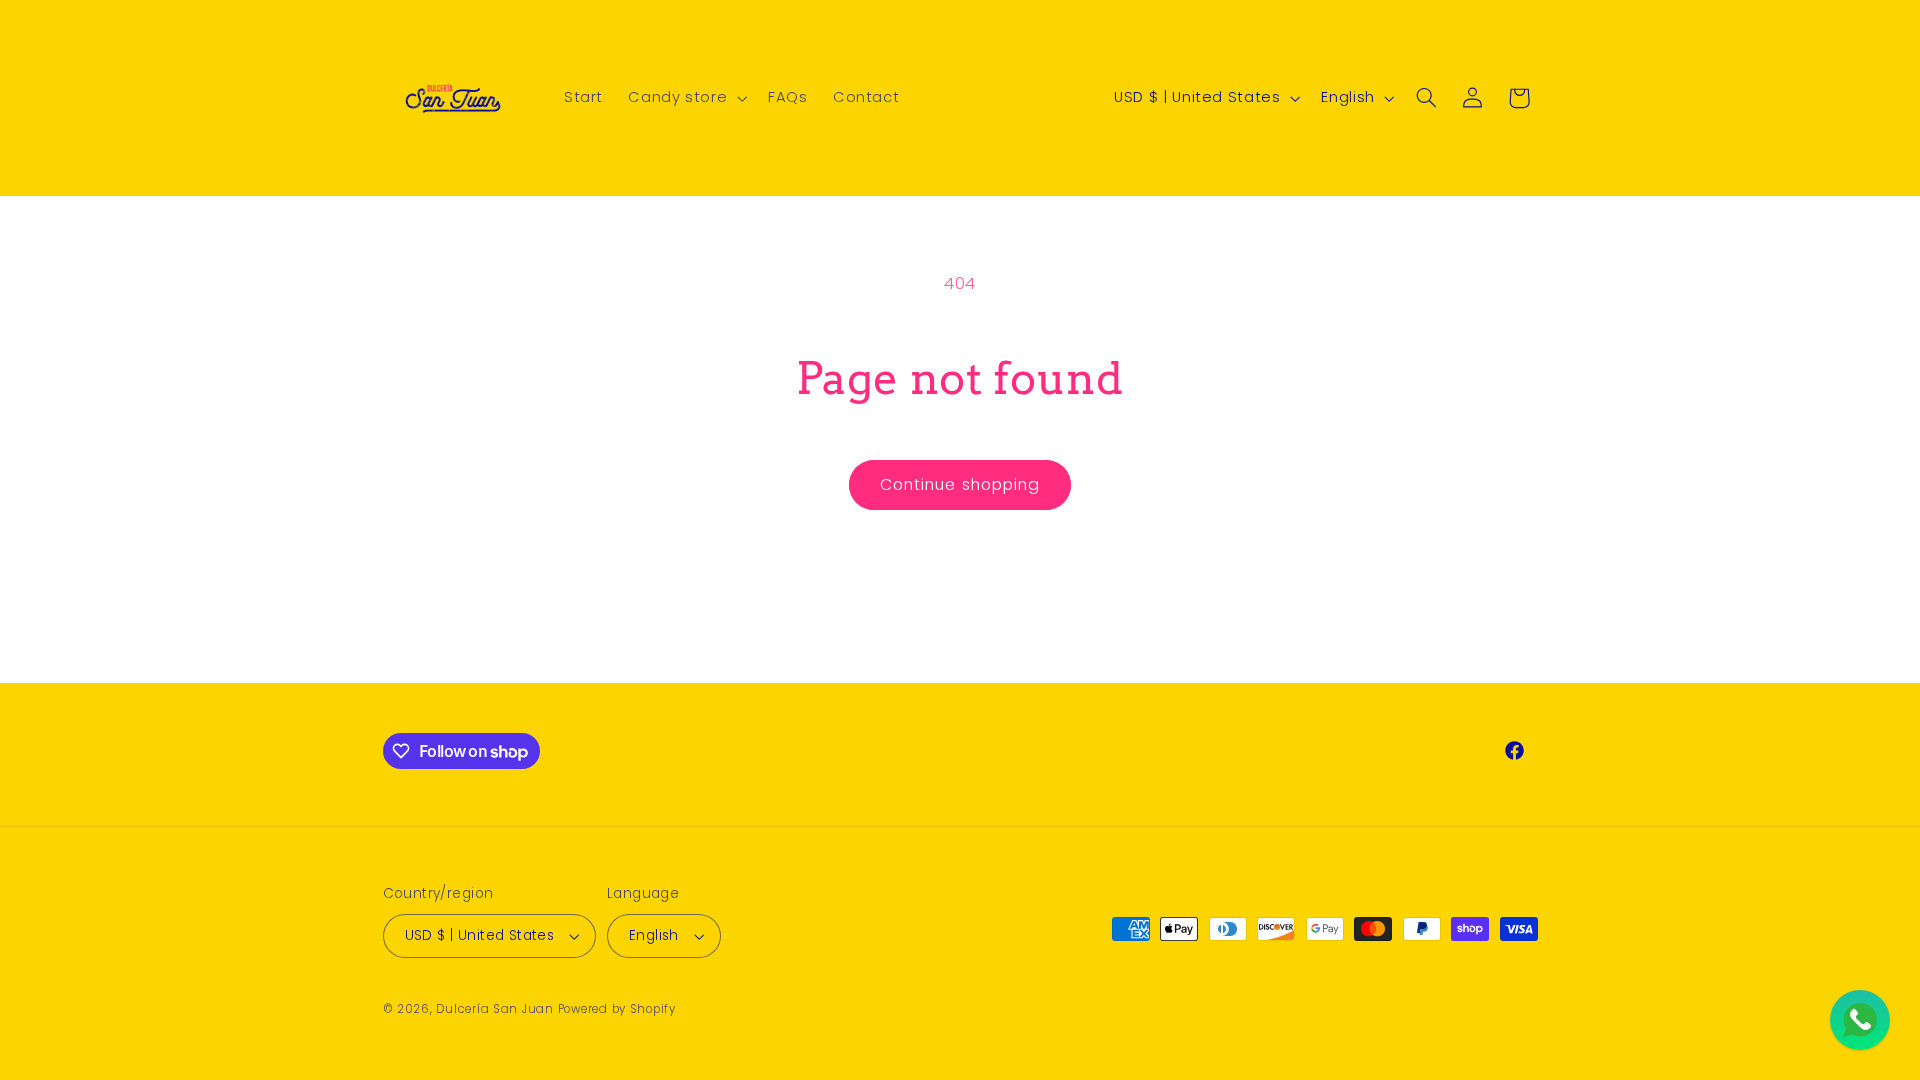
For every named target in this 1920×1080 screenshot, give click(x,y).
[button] (686, 98)
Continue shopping (960, 484)
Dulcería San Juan (495, 1009)
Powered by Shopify (617, 1009)
